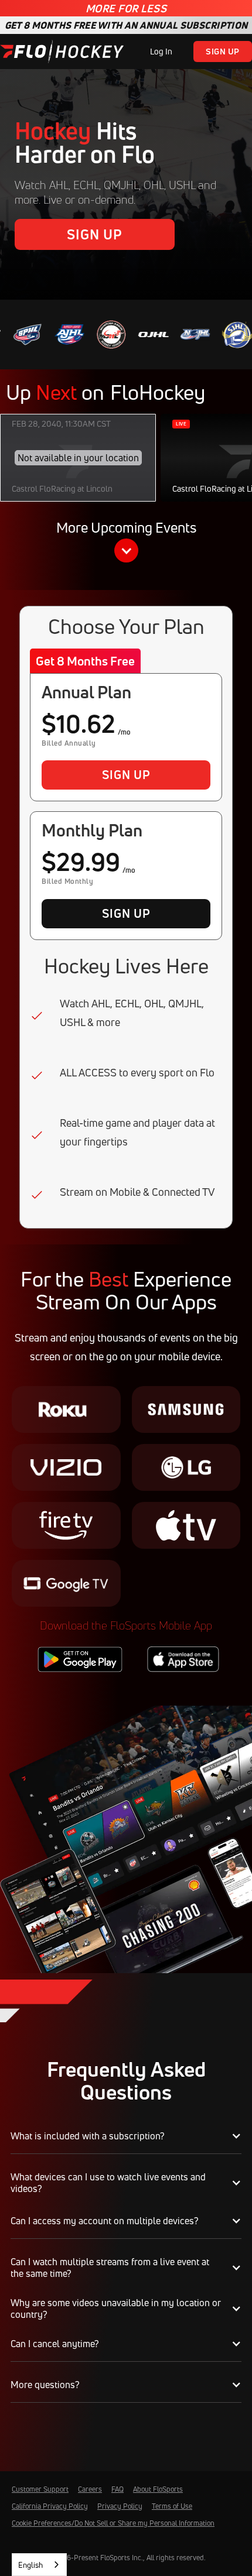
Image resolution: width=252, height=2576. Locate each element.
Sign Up (223, 51)
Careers (90, 2489)
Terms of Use (172, 2506)
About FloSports (158, 2489)
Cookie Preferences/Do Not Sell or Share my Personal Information (113, 2523)
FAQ (118, 2489)
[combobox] (39, 2565)
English (30, 2565)
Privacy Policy (120, 2506)
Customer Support (40, 2489)
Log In (161, 51)
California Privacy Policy (50, 2506)
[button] (126, 543)
